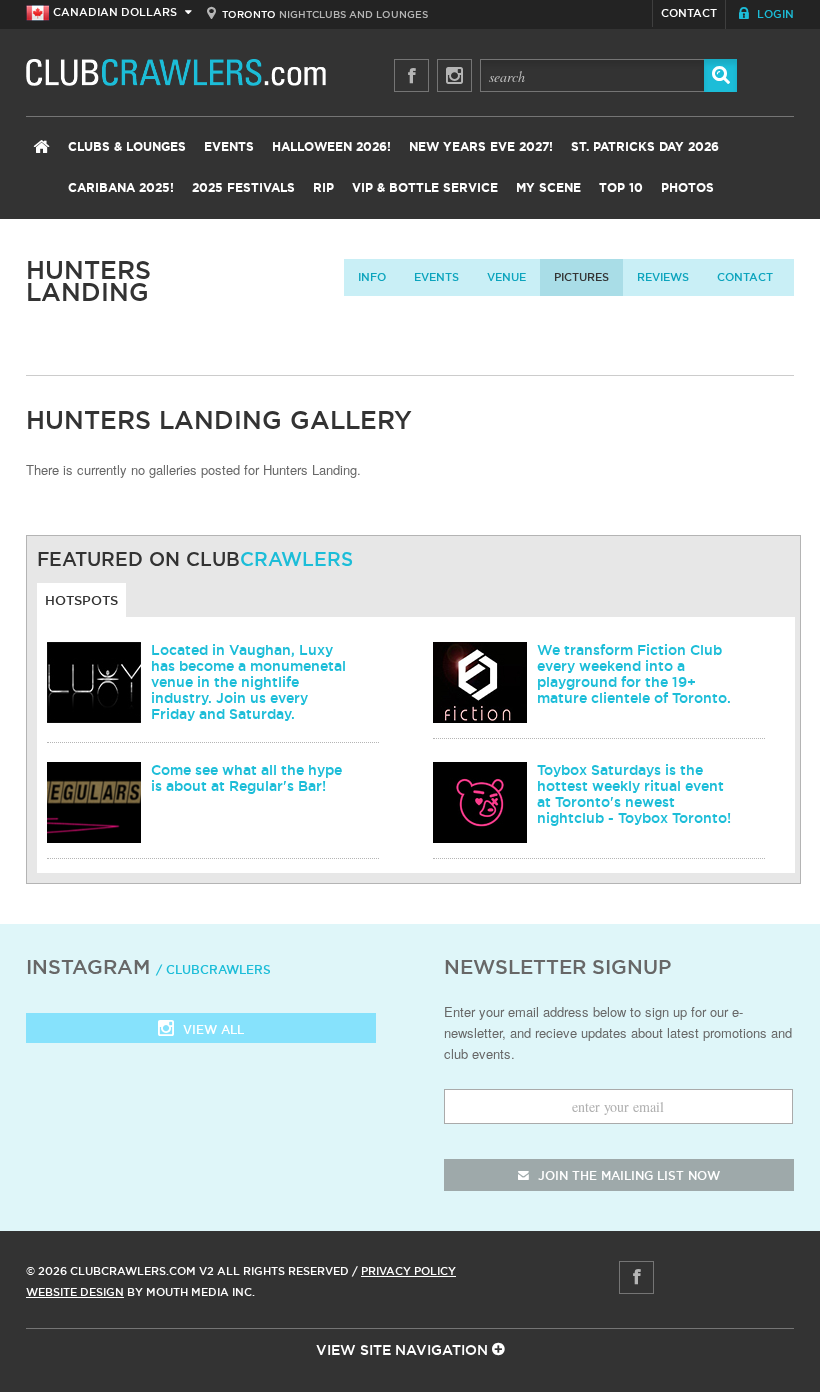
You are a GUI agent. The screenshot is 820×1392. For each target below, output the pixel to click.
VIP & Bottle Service (425, 188)
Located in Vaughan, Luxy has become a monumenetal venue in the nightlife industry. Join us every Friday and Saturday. (248, 682)
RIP (323, 188)
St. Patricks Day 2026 (645, 147)
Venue (506, 277)
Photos (687, 188)
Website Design (75, 1292)
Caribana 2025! (121, 188)
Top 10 (621, 188)
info (372, 277)
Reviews (663, 277)
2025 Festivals (243, 188)
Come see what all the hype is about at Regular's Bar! (246, 778)
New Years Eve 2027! (481, 147)
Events (229, 147)
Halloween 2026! (331, 147)
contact (745, 277)
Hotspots (81, 600)
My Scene (548, 188)
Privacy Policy (408, 1271)
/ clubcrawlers (213, 969)
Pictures (581, 277)
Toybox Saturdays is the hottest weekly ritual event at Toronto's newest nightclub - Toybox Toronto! (634, 794)
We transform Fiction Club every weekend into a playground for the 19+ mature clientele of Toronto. (634, 674)
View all (211, 1029)
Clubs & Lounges (127, 147)
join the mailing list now (627, 1175)
